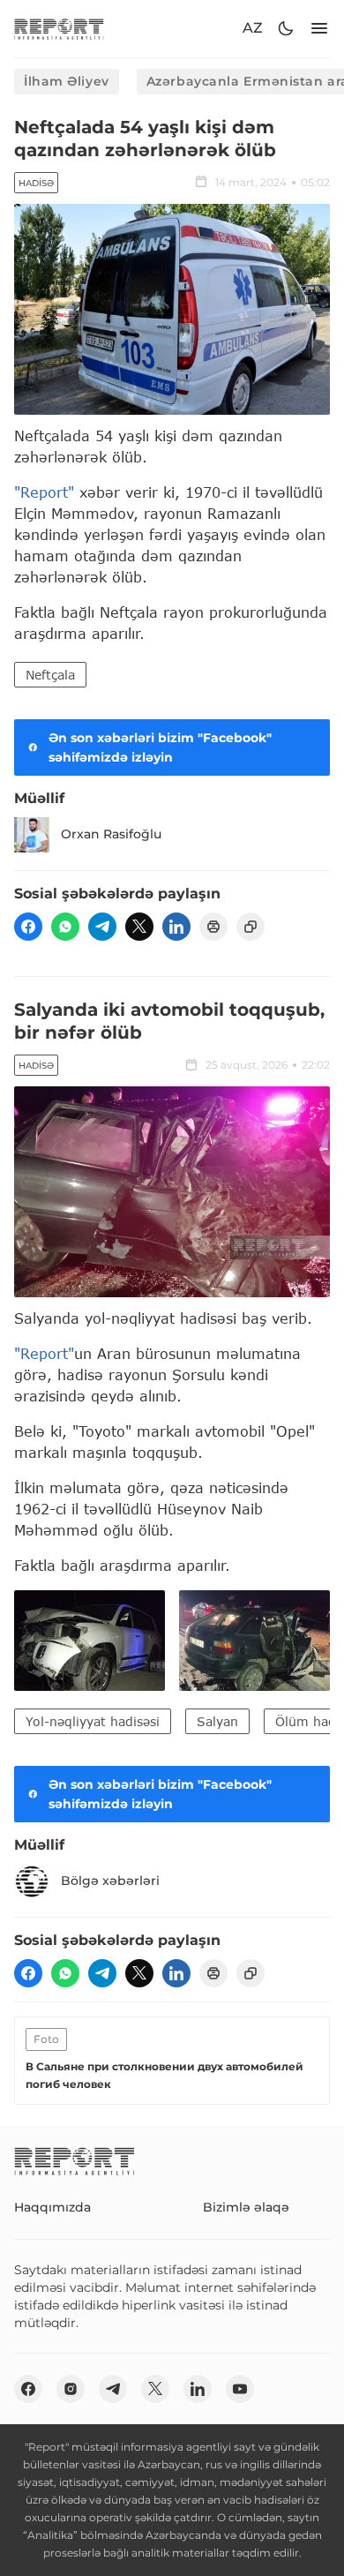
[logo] (59, 29)
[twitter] (139, 927)
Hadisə (36, 183)
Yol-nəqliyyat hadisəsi (93, 1721)
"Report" (44, 492)
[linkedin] (176, 927)
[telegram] (102, 927)
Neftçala (50, 675)
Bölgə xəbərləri (110, 1881)
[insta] (71, 2389)
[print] (213, 927)
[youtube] (240, 2389)
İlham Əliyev (67, 81)
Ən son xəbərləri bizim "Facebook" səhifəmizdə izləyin (160, 747)
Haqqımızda (52, 2207)
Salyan (217, 1721)
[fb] (28, 927)
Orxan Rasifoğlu (111, 834)
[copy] (251, 927)
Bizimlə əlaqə (246, 2207)
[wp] (65, 927)
